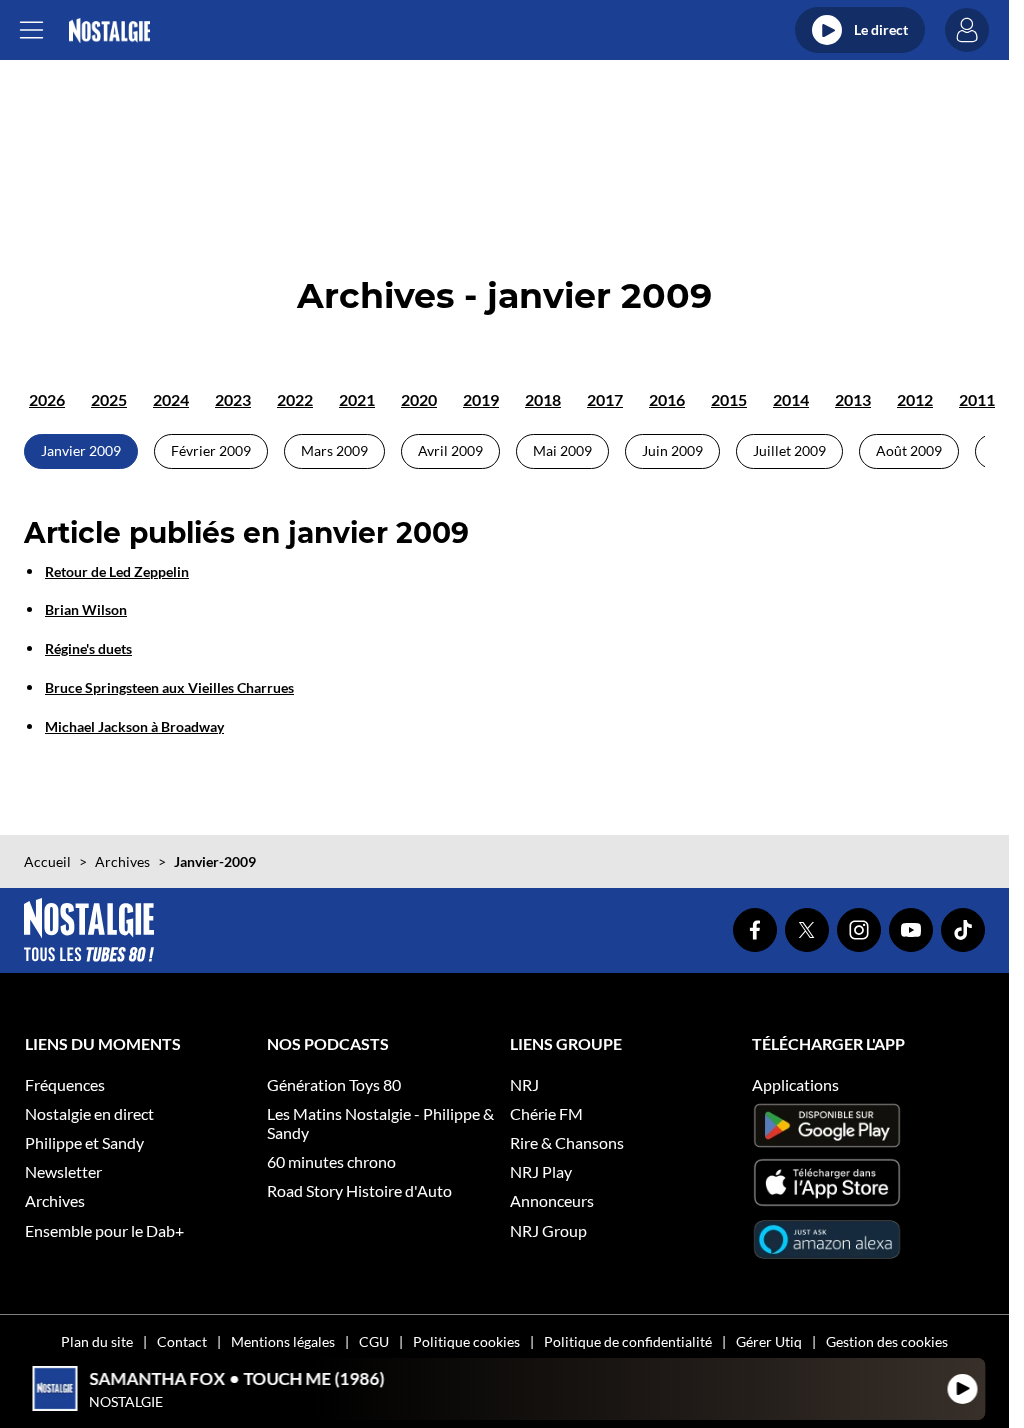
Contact (182, 1341)
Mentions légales (283, 1341)
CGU (374, 1341)
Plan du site (97, 1341)
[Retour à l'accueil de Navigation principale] (109, 30)
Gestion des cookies (887, 1341)
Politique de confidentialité (628, 1341)
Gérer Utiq (769, 1341)
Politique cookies (466, 1341)
